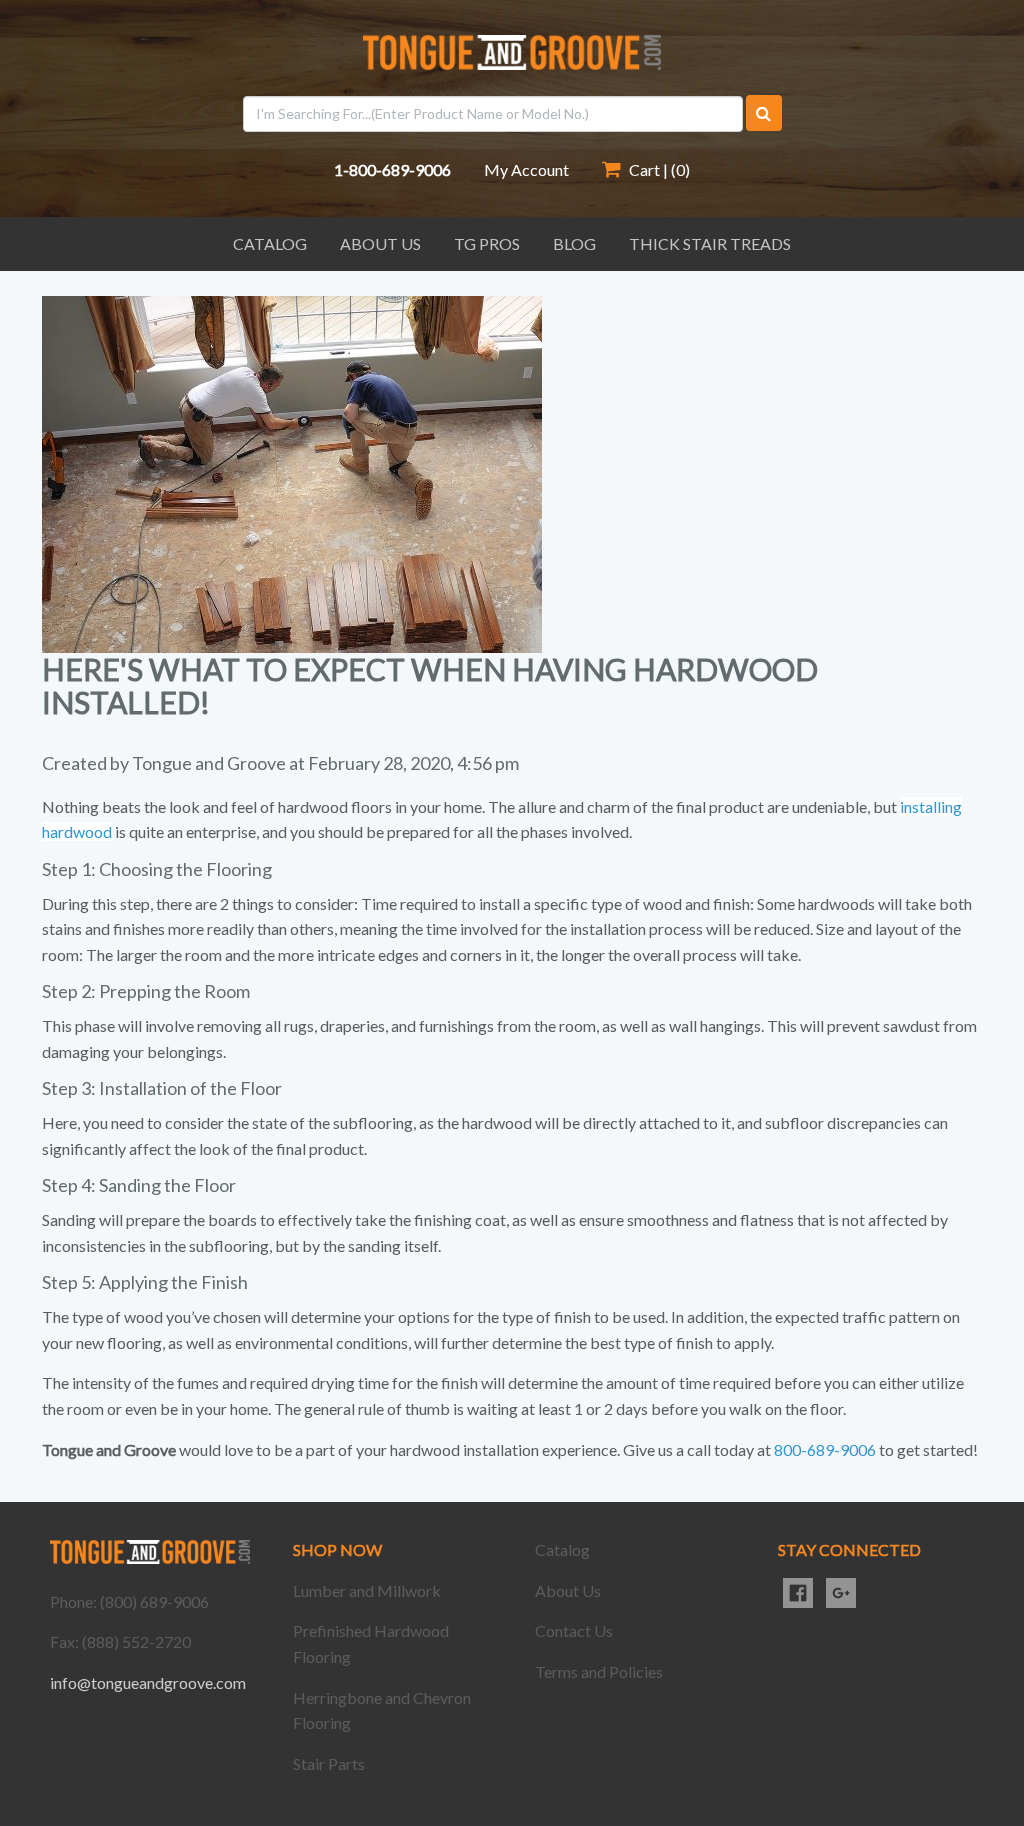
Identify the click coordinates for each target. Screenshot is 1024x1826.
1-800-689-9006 (392, 169)
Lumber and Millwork (367, 1590)
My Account (526, 169)
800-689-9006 (825, 1449)
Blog (574, 243)
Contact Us (574, 1630)
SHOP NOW (337, 1549)
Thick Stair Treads (710, 243)
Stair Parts (329, 1763)
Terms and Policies (599, 1671)
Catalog (270, 243)
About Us (380, 243)
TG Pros (487, 243)
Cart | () (658, 169)
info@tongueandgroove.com (148, 1682)
